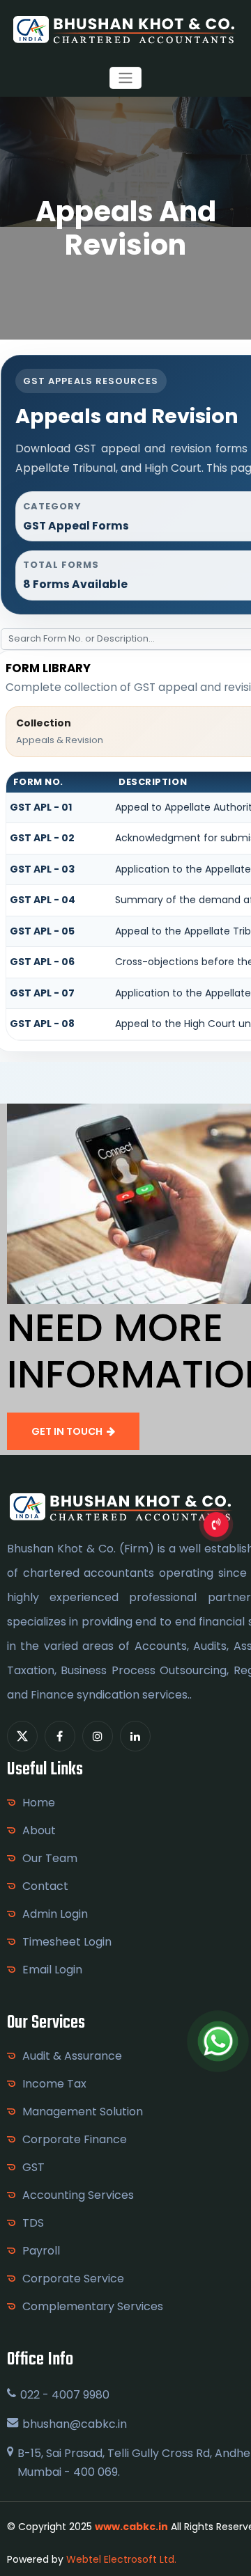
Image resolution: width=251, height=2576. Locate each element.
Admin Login (55, 1914)
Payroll (41, 2251)
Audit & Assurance (72, 2056)
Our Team (50, 1858)
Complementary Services (93, 2306)
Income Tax (54, 2084)
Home (39, 1803)
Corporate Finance (75, 2139)
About (39, 1830)
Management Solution (83, 2112)
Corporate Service (73, 2279)
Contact (45, 1886)
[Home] (126, 29)
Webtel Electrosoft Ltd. (121, 2559)
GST (33, 2167)
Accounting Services (78, 2195)
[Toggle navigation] (125, 78)
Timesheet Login (67, 1942)
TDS (33, 2223)
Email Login (52, 1970)
